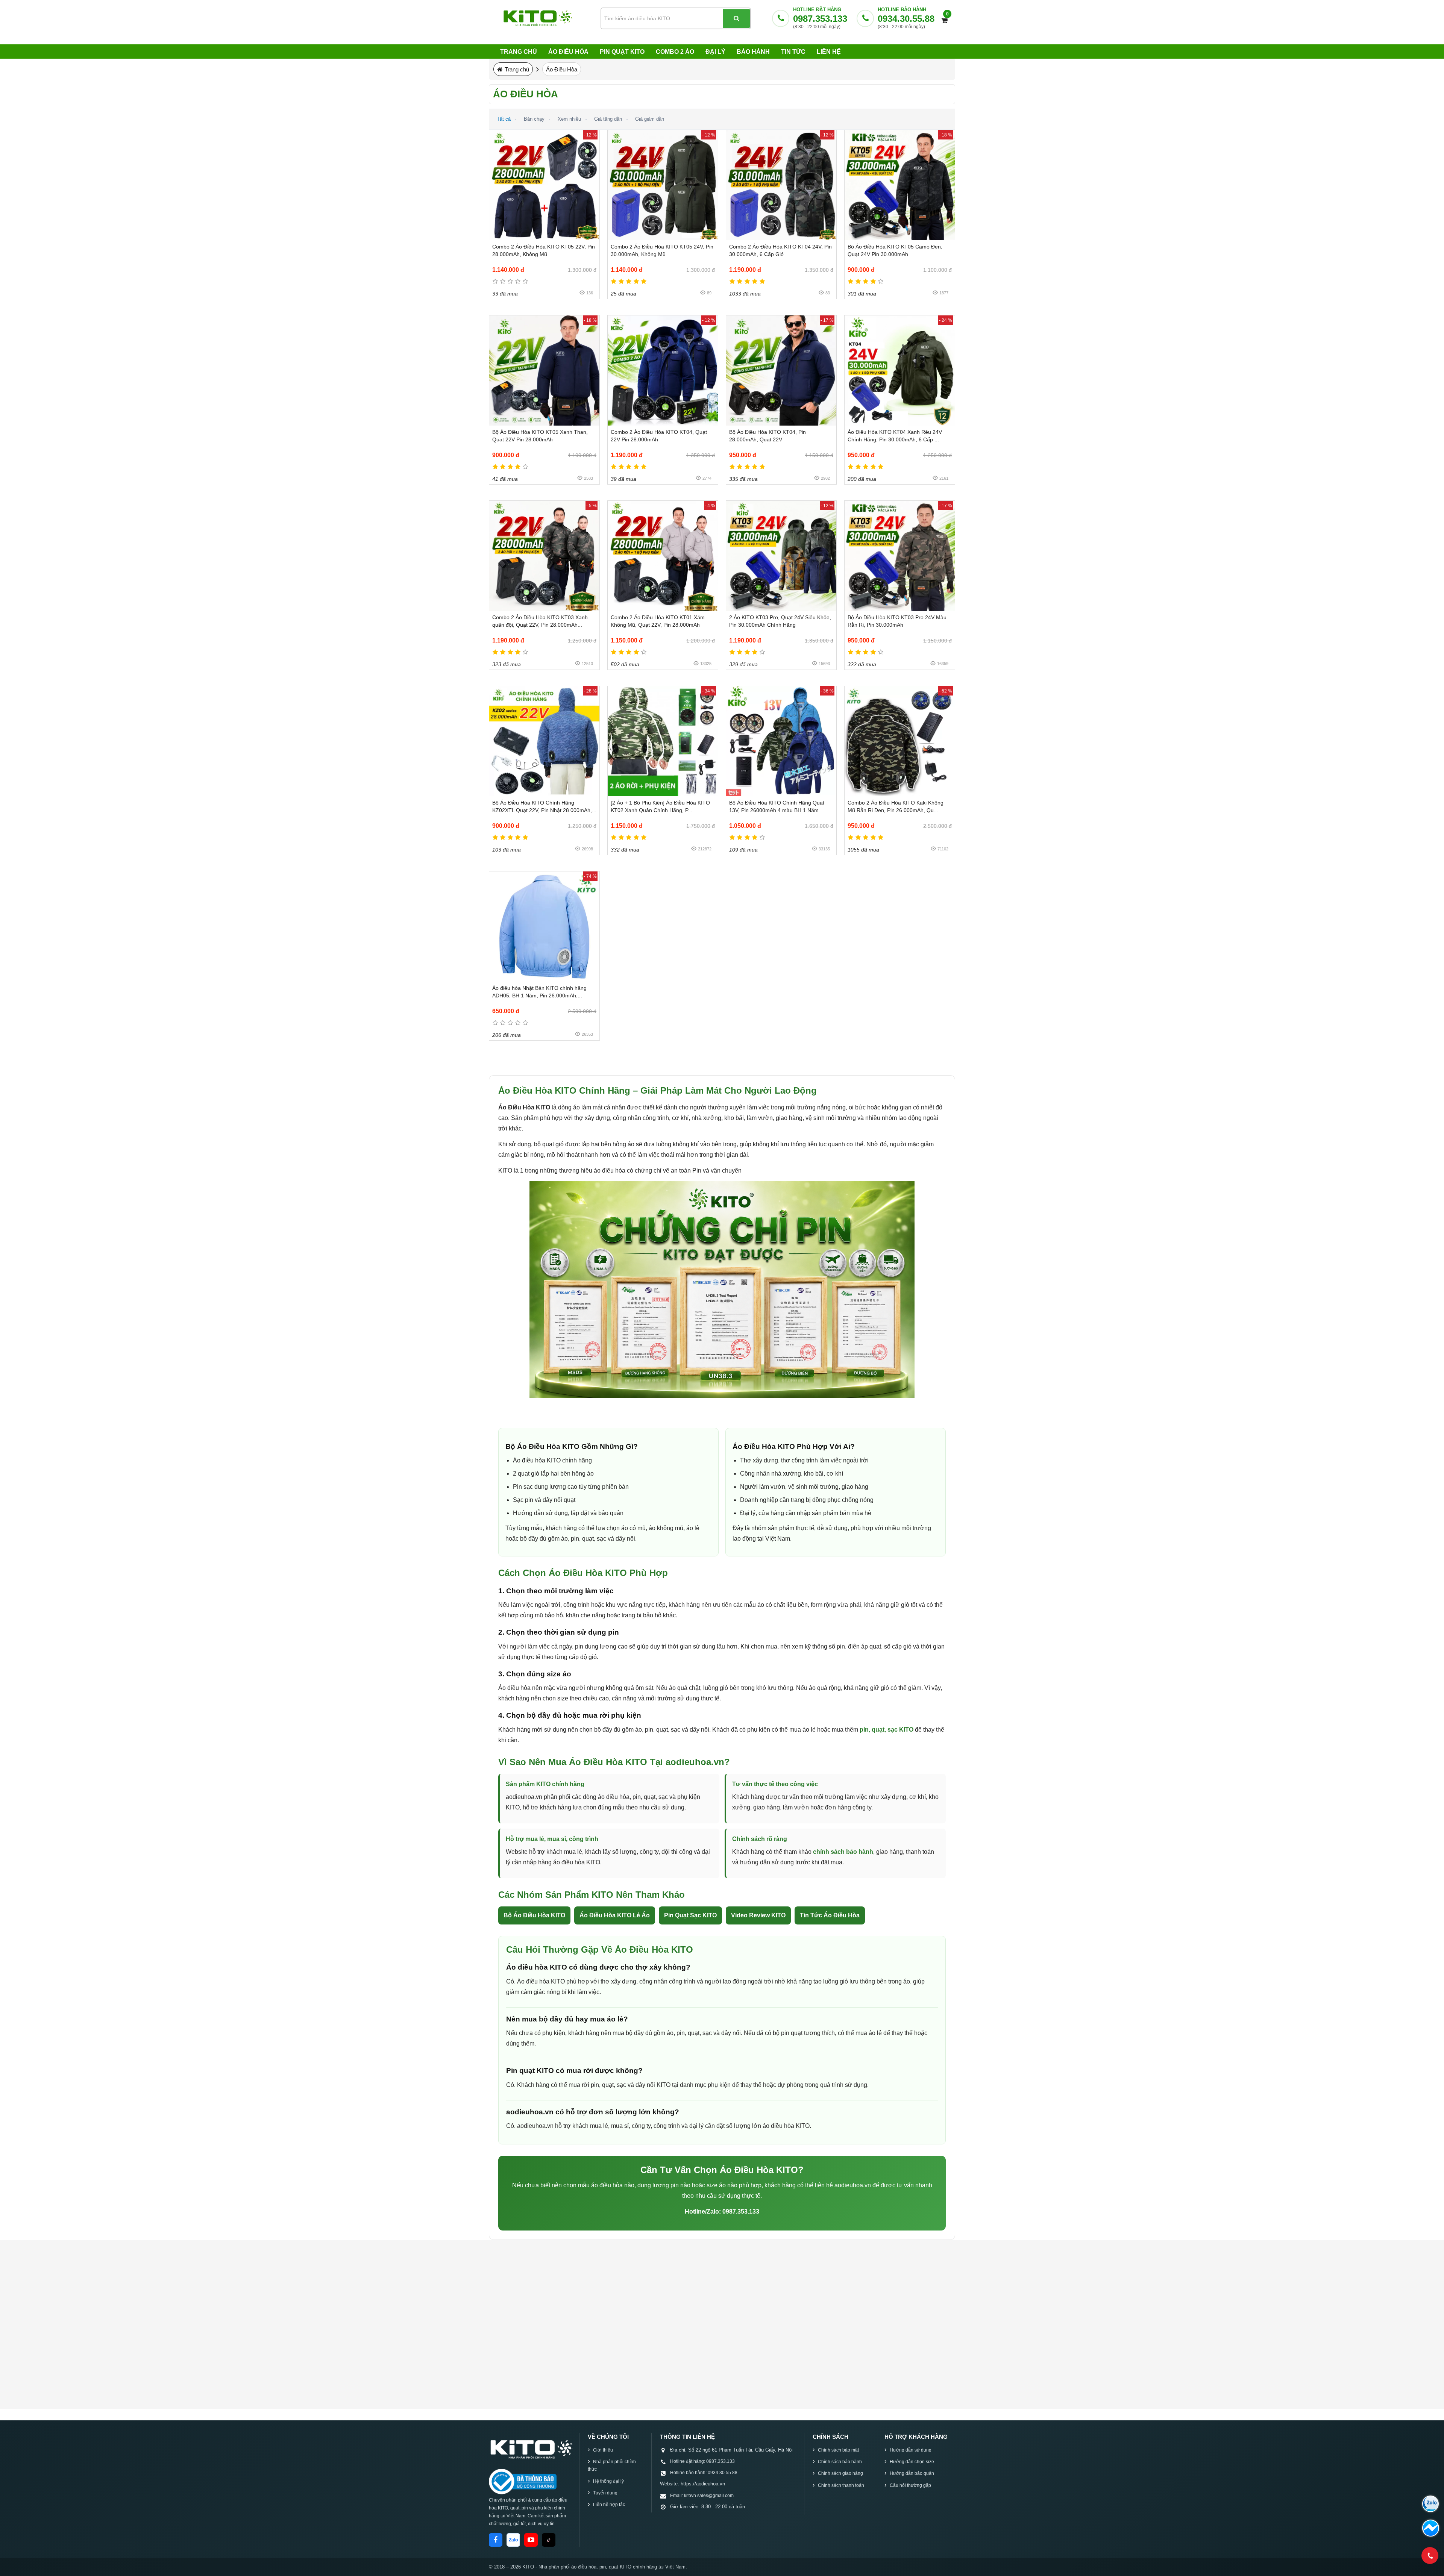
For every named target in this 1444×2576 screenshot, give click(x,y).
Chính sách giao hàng (840, 2473)
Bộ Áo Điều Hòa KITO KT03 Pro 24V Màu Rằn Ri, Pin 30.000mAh (897, 621)
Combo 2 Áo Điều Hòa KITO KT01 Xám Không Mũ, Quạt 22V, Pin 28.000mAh (658, 621)
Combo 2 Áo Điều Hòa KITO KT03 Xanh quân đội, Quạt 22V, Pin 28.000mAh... (540, 621)
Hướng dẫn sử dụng (911, 2450)
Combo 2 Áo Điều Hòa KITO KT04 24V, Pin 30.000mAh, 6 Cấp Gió (780, 250)
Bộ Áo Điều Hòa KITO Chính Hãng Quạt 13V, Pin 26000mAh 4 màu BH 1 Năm (777, 806)
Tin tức (793, 52)
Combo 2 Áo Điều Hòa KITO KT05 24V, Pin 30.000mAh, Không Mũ (662, 250)
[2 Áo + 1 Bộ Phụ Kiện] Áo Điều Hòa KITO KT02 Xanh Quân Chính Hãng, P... (660, 806)
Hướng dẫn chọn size (912, 2462)
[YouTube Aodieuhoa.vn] (531, 2540)
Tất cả (504, 119)
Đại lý (715, 52)
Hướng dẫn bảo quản (912, 2473)
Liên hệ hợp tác (609, 2505)
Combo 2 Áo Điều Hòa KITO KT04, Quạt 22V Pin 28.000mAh (659, 436)
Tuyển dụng (605, 2493)
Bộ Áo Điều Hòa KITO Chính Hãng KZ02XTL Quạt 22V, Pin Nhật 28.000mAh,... (544, 806)
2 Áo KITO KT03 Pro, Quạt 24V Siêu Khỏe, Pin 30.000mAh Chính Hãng (780, 621)
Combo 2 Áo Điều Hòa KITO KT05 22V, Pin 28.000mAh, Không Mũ (544, 250)
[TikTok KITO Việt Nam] (549, 2540)
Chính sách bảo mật (838, 2450)
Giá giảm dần (650, 119)
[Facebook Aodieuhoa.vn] (496, 2540)
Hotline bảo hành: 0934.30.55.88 (704, 2473)
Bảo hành (753, 52)
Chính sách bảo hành (840, 2462)
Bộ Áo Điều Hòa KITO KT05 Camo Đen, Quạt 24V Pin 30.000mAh (895, 250)
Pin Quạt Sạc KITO (690, 1915)
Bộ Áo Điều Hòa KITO (534, 1915)
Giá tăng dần (608, 119)
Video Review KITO (758, 1915)
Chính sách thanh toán (841, 2485)
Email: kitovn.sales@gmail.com (702, 2496)
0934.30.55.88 (906, 19)
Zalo (513, 2540)
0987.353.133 (820, 19)
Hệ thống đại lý (608, 2481)
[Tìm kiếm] (737, 18)
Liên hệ (829, 52)
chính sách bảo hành (843, 1852)
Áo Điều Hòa (568, 52)
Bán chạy (534, 119)
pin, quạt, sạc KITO (887, 1730)
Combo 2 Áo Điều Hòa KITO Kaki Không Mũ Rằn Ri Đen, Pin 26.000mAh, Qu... (896, 806)
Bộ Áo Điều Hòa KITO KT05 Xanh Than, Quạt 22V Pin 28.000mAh (540, 436)
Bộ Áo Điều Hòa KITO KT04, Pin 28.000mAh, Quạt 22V (768, 436)
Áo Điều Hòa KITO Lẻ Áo (615, 1915)
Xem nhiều (569, 119)
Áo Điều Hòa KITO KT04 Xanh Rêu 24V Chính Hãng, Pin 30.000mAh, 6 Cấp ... (895, 436)
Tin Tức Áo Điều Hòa (830, 1915)
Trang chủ (519, 52)
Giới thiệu (603, 2450)
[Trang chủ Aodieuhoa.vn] (531, 2449)
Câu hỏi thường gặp (910, 2485)
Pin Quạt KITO (622, 52)
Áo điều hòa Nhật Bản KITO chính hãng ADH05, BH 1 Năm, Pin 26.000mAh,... (539, 992)
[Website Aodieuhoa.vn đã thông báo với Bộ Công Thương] (523, 2482)
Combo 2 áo (675, 52)
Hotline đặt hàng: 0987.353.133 (702, 2461)
